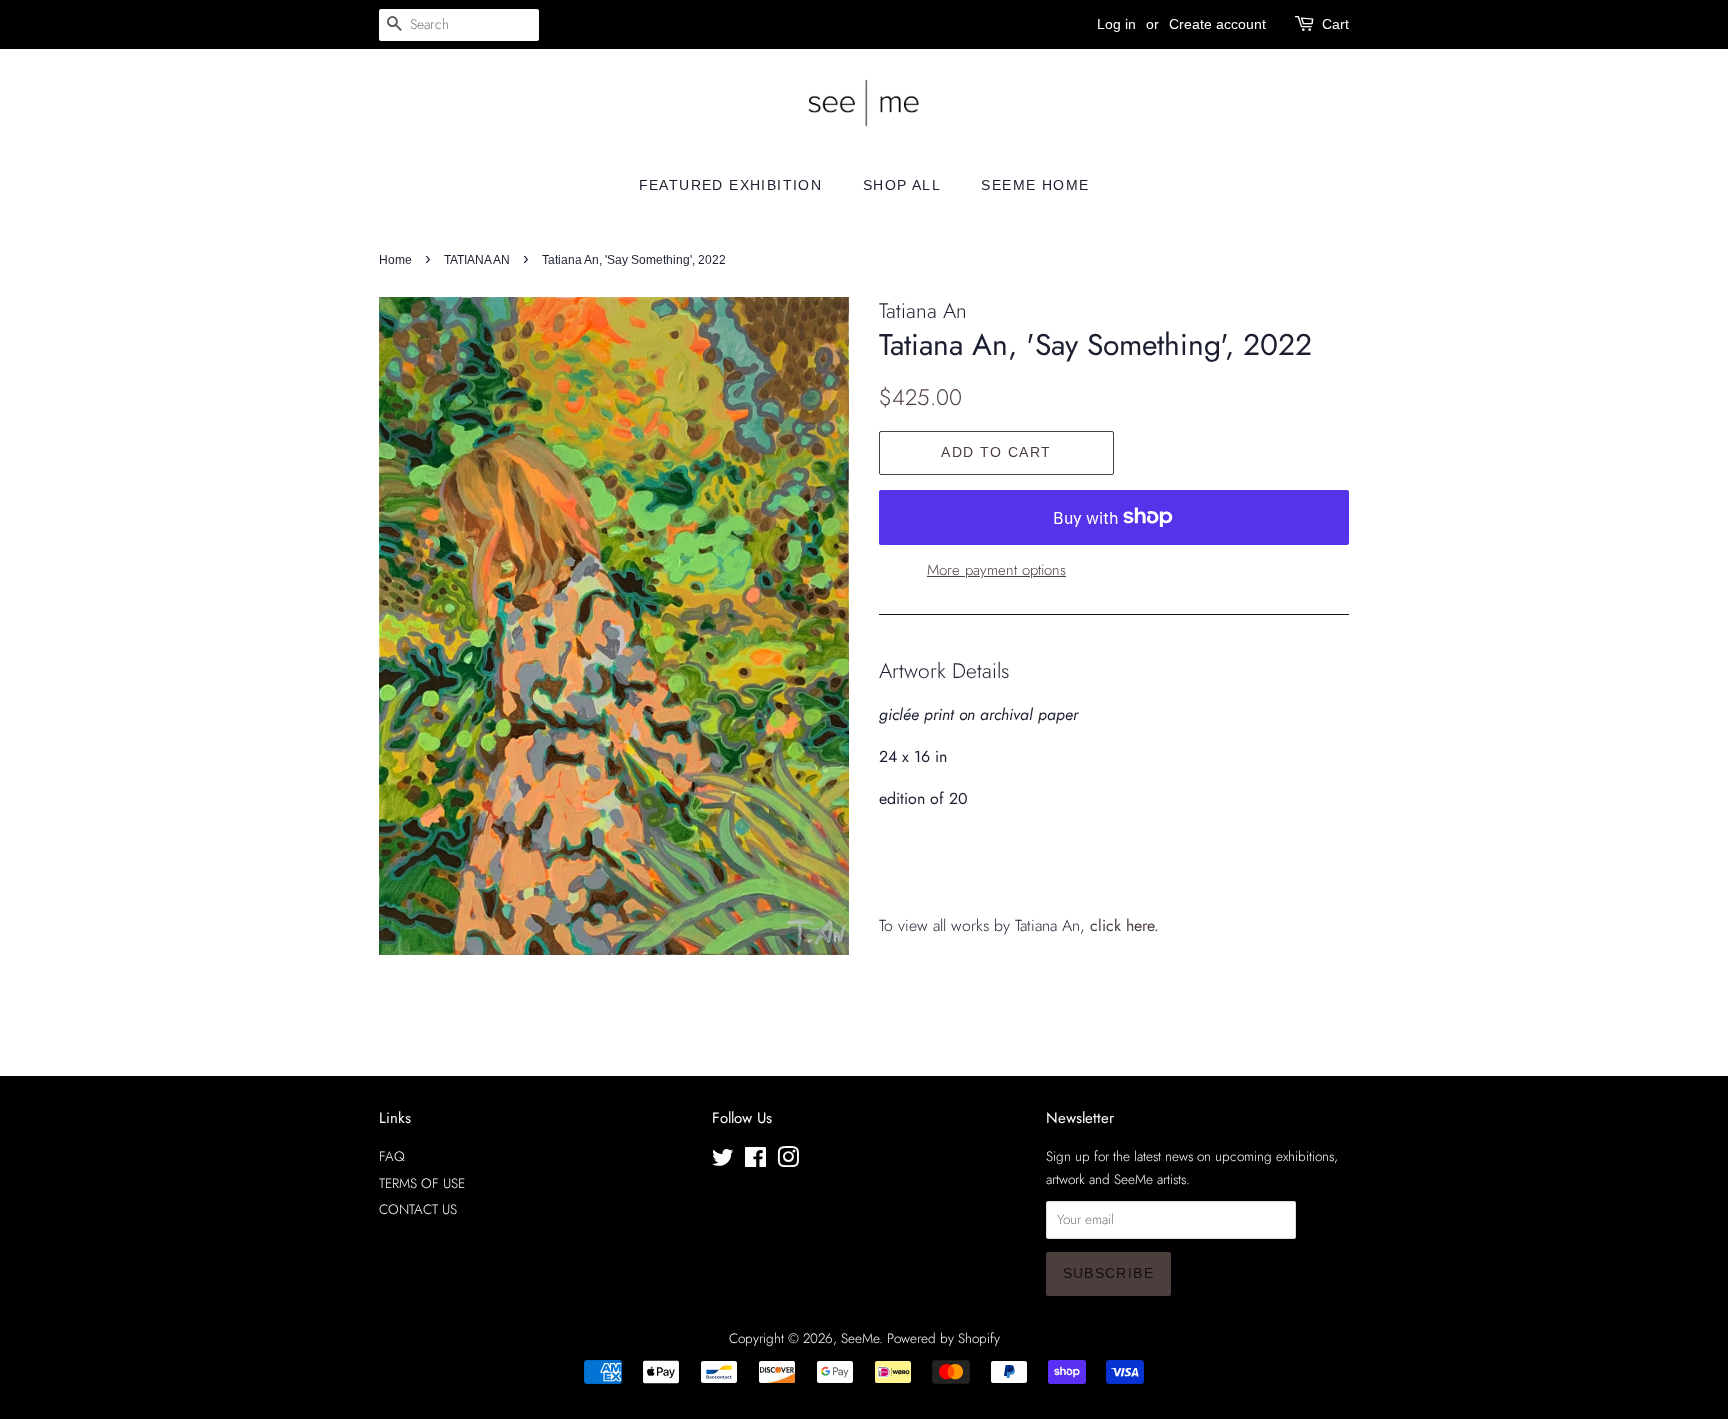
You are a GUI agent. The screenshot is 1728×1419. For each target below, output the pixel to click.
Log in (1116, 24)
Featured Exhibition (731, 185)
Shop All (902, 185)
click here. (1124, 925)
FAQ (392, 1156)
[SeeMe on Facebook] (755, 1161)
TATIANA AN (477, 260)
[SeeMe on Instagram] (788, 1161)
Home (395, 260)
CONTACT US (418, 1209)
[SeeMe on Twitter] (723, 1161)
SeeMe (860, 1338)
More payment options (996, 570)
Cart (1335, 24)
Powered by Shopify (943, 1338)
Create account (1217, 24)
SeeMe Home (1035, 185)
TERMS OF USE (422, 1183)
